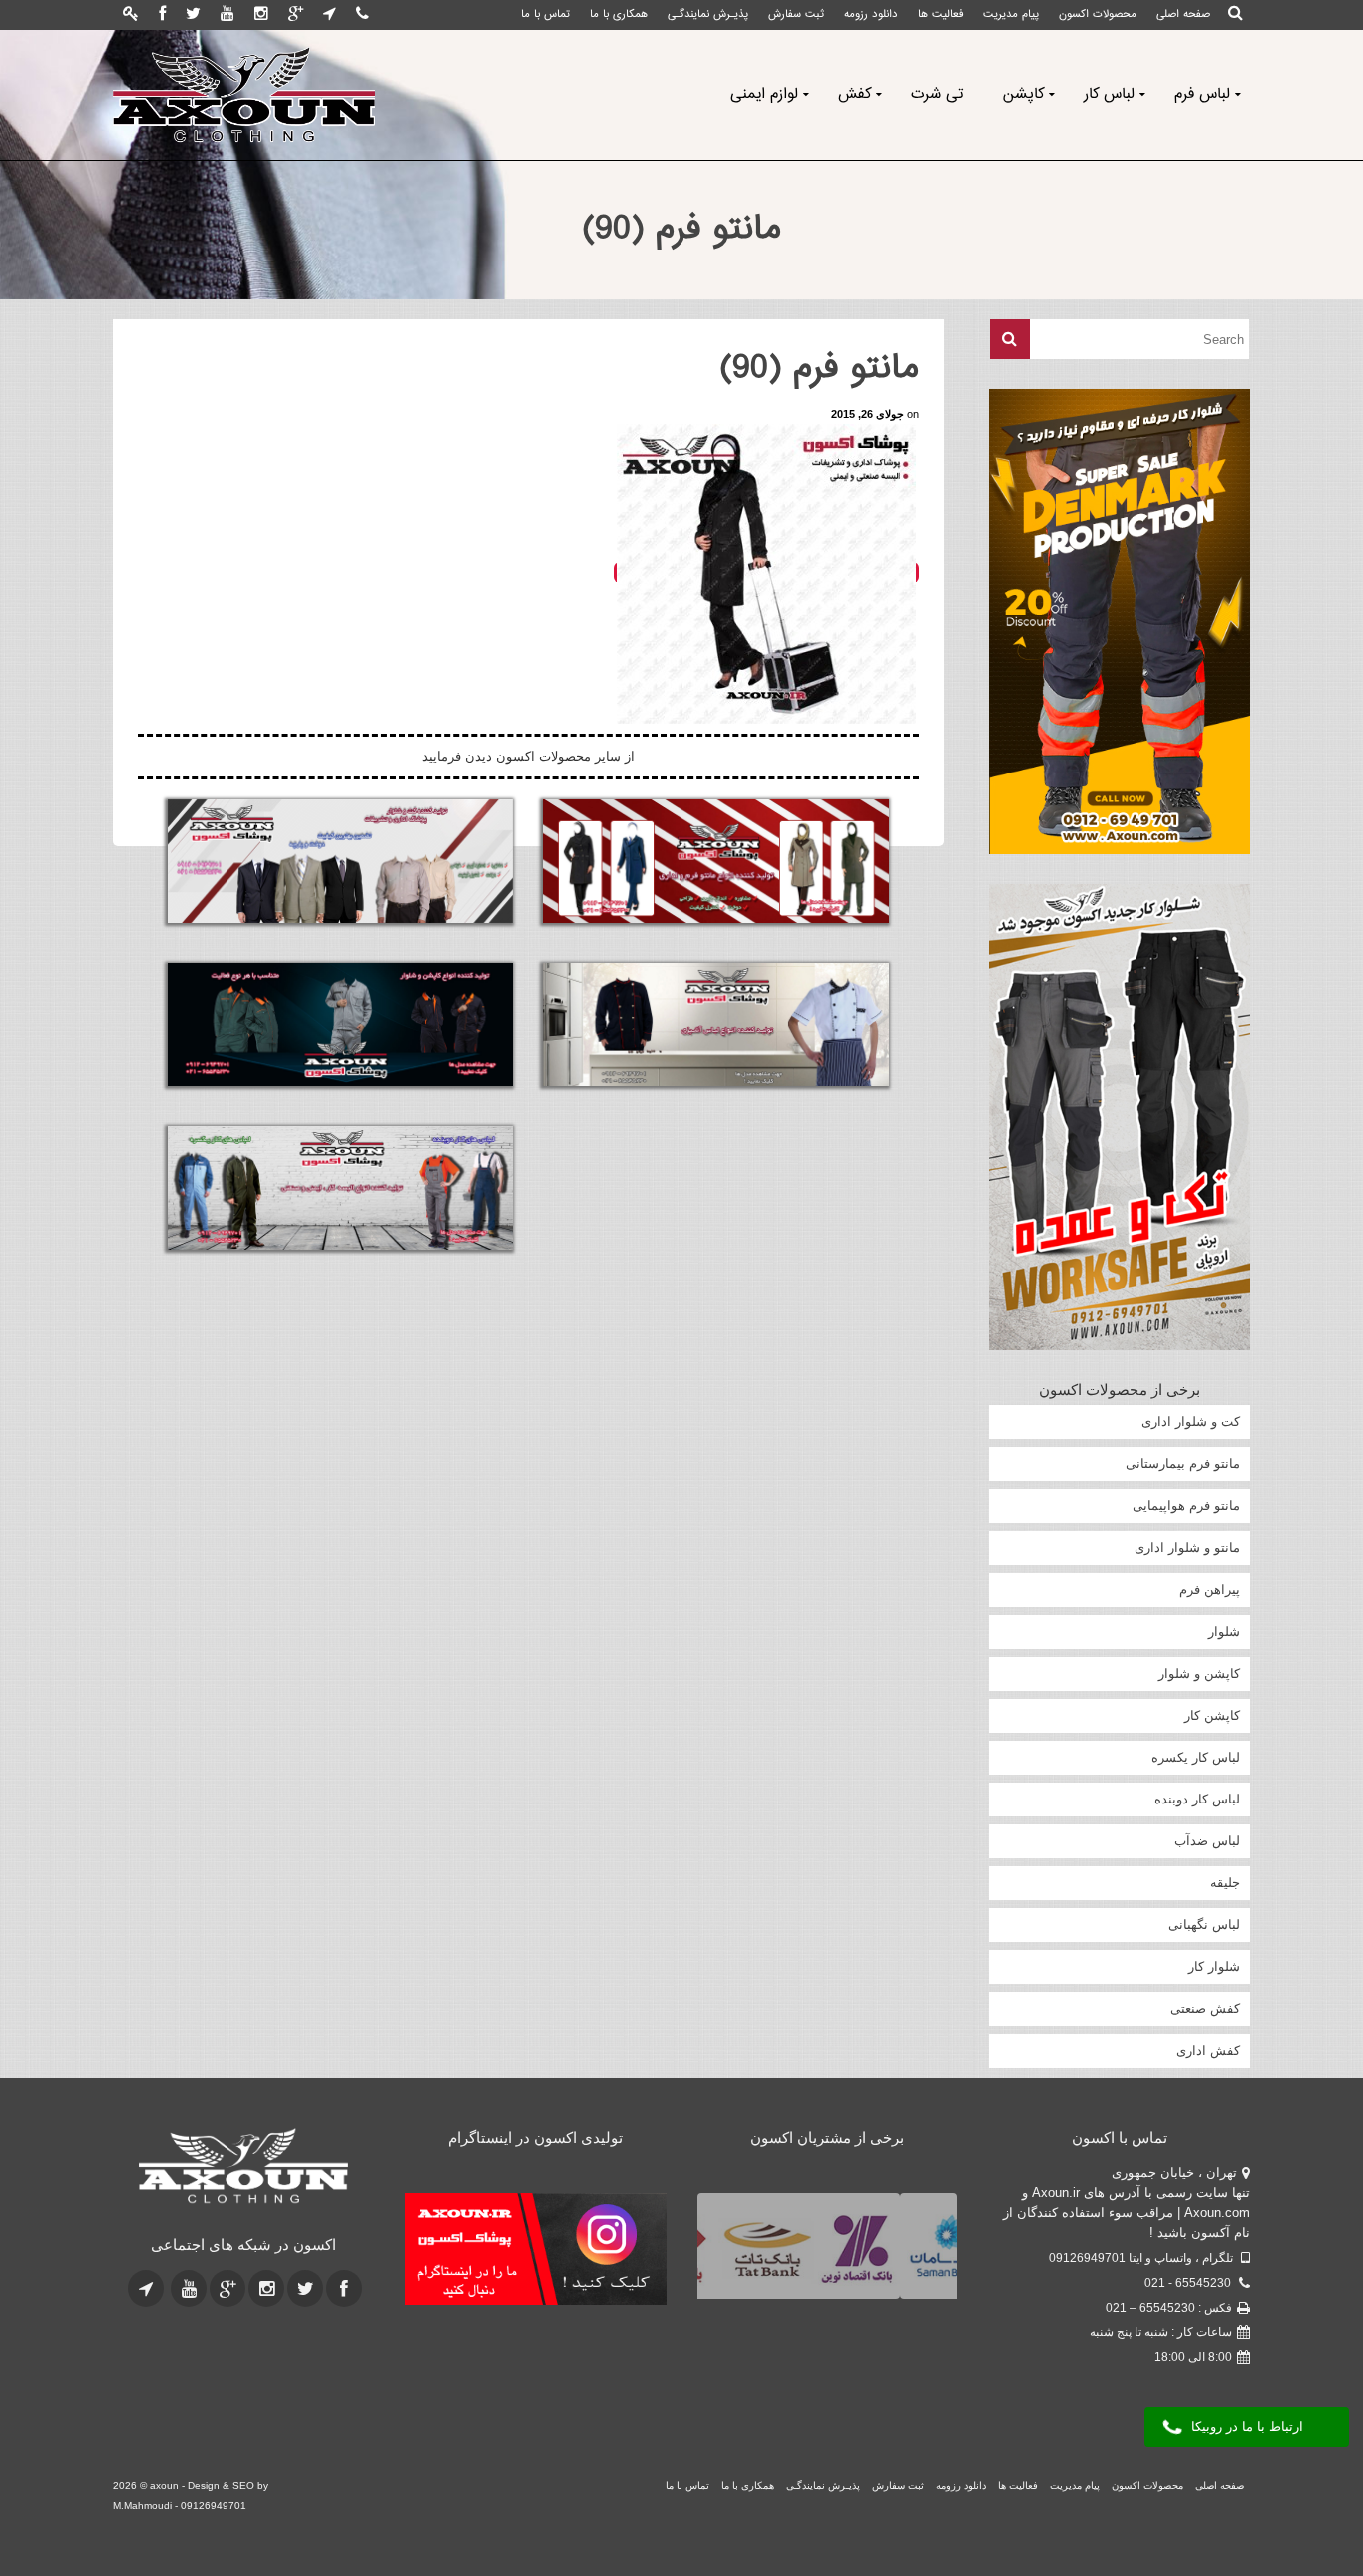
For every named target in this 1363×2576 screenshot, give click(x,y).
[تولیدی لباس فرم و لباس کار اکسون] (244, 2167)
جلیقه (1225, 1883)
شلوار (1224, 1631)
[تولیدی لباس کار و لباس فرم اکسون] (244, 95)
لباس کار (1109, 94)
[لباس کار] (340, 1188)
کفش (855, 94)
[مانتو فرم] (715, 861)
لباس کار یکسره (1196, 1757)
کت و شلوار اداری (1191, 1422)
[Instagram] (261, 15)
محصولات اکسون (1098, 14)
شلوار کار (1214, 1967)
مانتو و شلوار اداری (1187, 1547)
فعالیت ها (940, 14)
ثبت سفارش (796, 14)
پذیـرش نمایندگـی (708, 14)
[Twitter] (193, 15)
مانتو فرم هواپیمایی (1186, 1506)
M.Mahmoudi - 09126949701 (180, 2506)
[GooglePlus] (296, 15)
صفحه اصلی (1183, 14)
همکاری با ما (619, 14)
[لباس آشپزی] (715, 1025)
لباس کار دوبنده (1197, 1799)
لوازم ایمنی (764, 94)
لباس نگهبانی (1204, 1925)
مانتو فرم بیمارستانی (1183, 1464)
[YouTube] (227, 15)
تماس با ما (545, 14)
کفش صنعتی (1205, 2009)
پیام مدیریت (1011, 14)
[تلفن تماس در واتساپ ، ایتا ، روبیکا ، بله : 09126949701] (363, 15)
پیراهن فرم (1210, 1589)
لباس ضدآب (1207, 1841)
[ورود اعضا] (131, 15)
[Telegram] (330, 15)
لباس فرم (1202, 94)
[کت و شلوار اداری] (340, 861)
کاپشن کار (1212, 1715)
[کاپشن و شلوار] (340, 1025)
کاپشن (1023, 94)
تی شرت (937, 94)
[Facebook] (162, 15)
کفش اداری (1208, 2051)
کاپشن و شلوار (1199, 1673)
